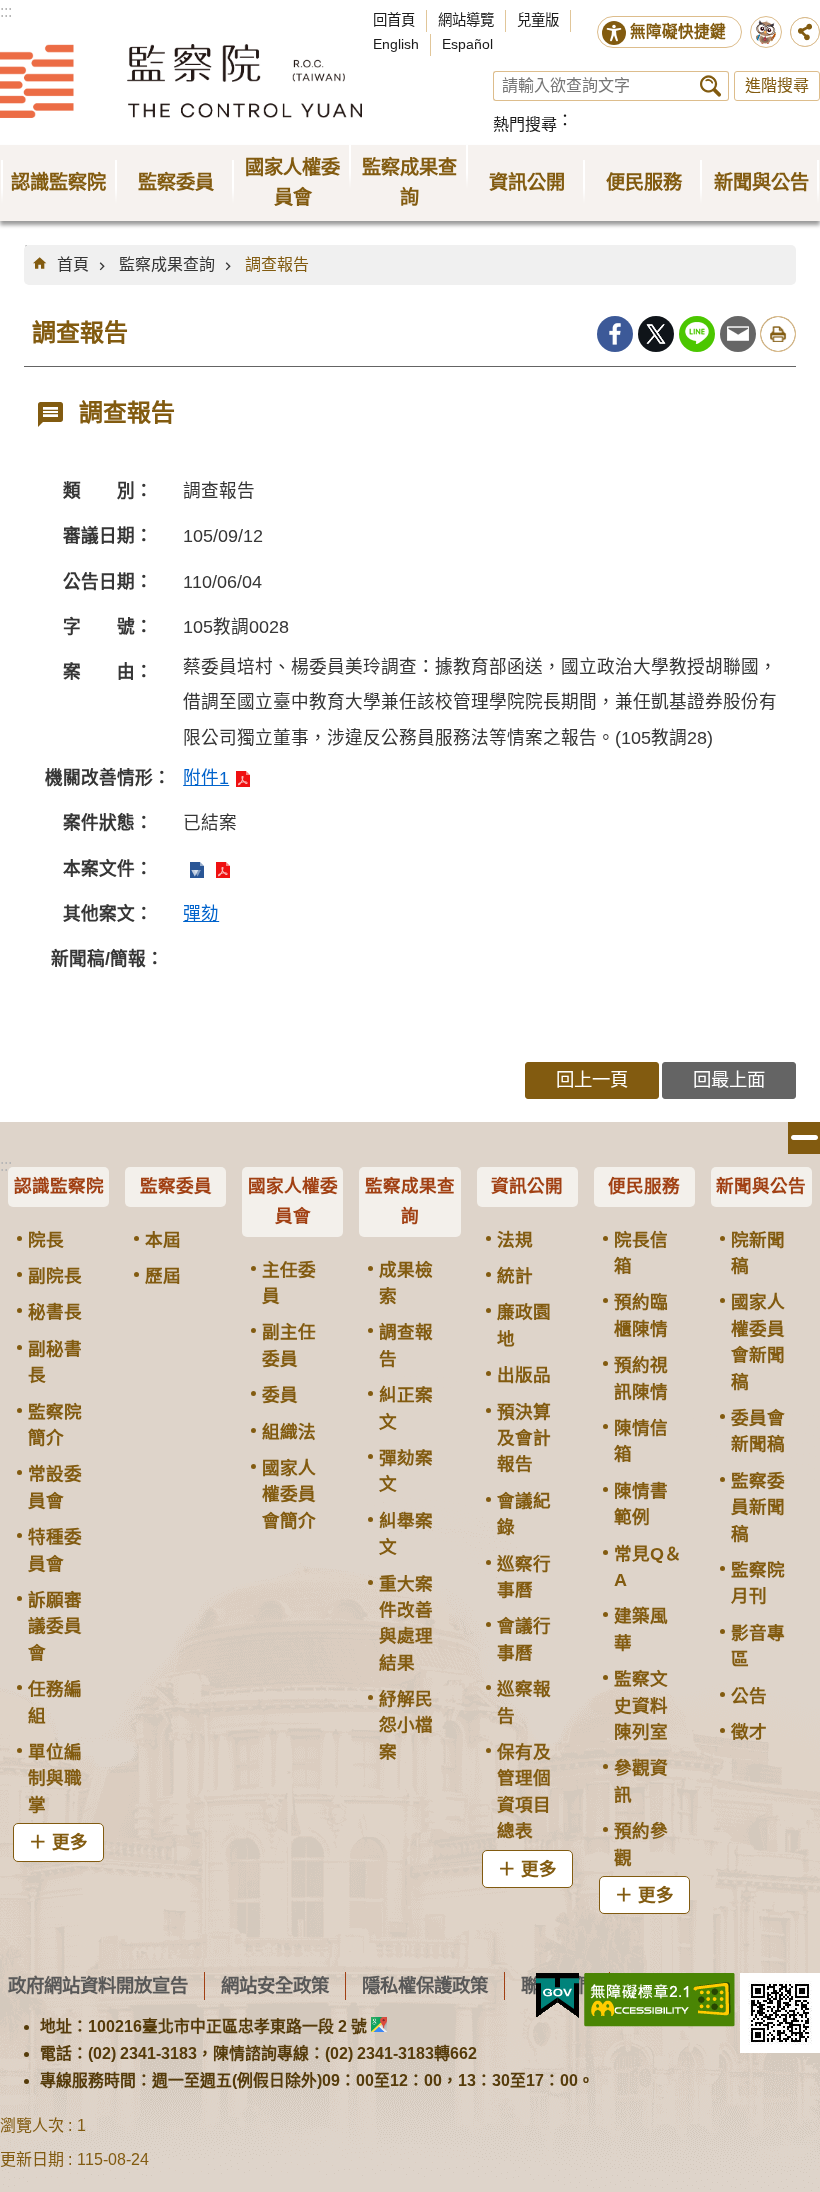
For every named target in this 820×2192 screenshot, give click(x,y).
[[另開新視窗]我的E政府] (557, 1996)
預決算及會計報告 (524, 1438)
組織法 (289, 1432)
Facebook (615, 334)
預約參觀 (641, 1844)
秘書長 (55, 1312)
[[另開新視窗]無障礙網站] (659, 2000)
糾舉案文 (406, 1534)
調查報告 (277, 264)
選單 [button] (804, 1138)
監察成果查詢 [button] (409, 182)
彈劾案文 (406, 1471)
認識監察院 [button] (58, 182)
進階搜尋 (777, 85)
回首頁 (394, 20)
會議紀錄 (524, 1514)
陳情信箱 (641, 1441)
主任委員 (289, 1283)
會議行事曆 (524, 1639)
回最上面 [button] (729, 1079)
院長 (46, 1240)
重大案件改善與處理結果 (406, 1623)
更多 (70, 1842)
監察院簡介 (55, 1425)
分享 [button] (805, 32)
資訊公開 (527, 1186)
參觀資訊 (641, 1781)
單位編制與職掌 (55, 1778)
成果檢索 (406, 1283)
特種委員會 (55, 1550)
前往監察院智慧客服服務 (766, 32)
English (396, 44)
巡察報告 (524, 1702)
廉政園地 (524, 1325)
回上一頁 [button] (592, 1079)
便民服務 (644, 1186)
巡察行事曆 (524, 1577)
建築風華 (641, 1629)
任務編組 (55, 1702)
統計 (515, 1276)
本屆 (163, 1240)
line (697, 334)
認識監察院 (59, 1186)
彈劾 (201, 914)
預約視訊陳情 (641, 1378)
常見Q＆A (648, 1567)
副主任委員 (289, 1345)
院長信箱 (641, 1253)
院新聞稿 (758, 1253)
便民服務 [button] (644, 182)
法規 (515, 1240)
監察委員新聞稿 (758, 1507)
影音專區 (758, 1646)
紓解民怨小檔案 (406, 1725)
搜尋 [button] (710, 86)
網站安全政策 (275, 1985)
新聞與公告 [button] (761, 182)
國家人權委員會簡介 (289, 1494)
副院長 (55, 1276)
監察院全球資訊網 (181, 81)
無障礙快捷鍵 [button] (678, 31)
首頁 (73, 264)
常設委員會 (55, 1487)
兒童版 (538, 20)
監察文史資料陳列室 (641, 1705)
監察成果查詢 (167, 264)
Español (467, 44)
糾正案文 (406, 1408)
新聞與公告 (761, 1186)
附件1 (206, 778)
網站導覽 (466, 20)
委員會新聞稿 (758, 1431)
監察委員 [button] (176, 182)
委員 (280, 1395)
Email (738, 334)
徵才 (749, 1732)
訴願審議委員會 (55, 1626)
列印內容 (778, 334)
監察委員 (176, 1186)
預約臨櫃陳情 (641, 1315)
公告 (749, 1696)
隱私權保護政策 (425, 1985)
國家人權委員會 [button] (292, 182)
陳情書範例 (641, 1504)
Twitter (656, 334)
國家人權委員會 (293, 1201)
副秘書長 (55, 1362)
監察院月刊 (758, 1583)
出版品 (524, 1375)
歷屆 (163, 1276)
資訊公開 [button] (527, 182)
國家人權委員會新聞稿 (758, 1341)
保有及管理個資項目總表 (524, 1791)
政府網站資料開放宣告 (98, 1985)
